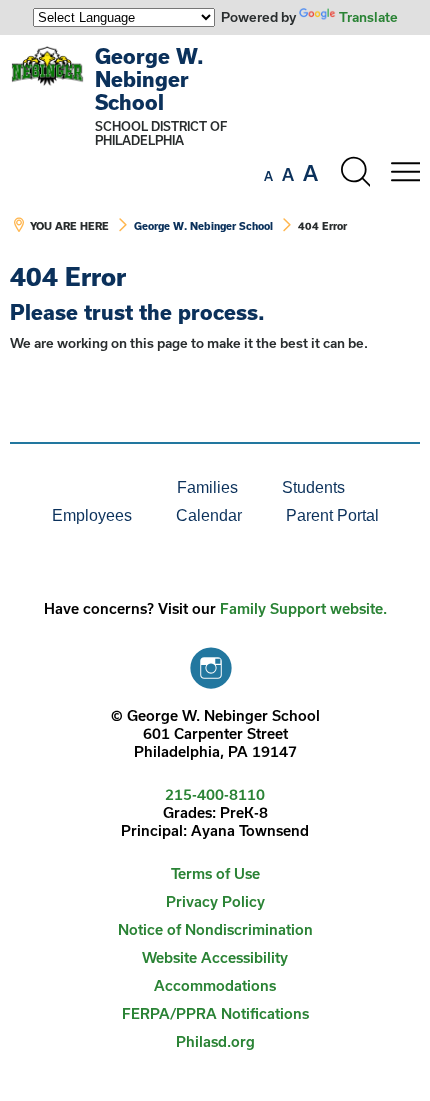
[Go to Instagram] (211, 663)
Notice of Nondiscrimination (215, 929)
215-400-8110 (215, 794)
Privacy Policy (215, 901)
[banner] (215, 149)
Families (207, 487)
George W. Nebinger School (149, 79)
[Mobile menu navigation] (405, 172)
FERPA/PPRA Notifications (215, 1013)
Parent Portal (332, 515)
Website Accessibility (215, 957)
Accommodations (215, 985)
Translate (368, 17)
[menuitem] (87, 488)
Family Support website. (303, 608)
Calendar (209, 515)
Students (313, 487)
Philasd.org (215, 1041)
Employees (92, 515)
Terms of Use (215, 873)
